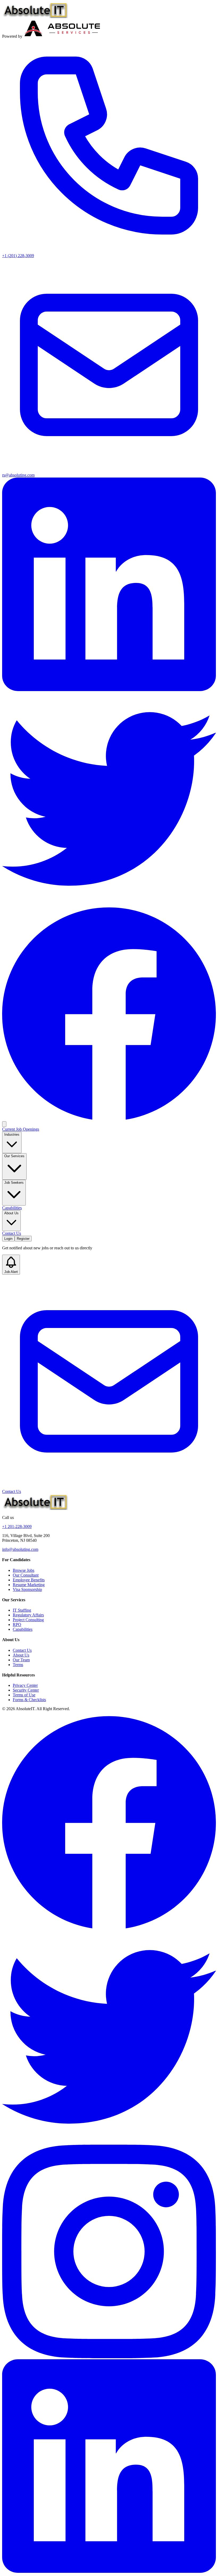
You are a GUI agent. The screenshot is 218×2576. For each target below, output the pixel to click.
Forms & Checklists (29, 1700)
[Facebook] (109, 1119)
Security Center (26, 1690)
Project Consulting (28, 1620)
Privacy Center (25, 1685)
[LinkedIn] (109, 690)
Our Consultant (26, 1575)
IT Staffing (22, 1610)
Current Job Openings (21, 1129)
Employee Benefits (29, 1580)
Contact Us (12, 1233)
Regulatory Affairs (28, 1615)
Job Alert (11, 1272)
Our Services (14, 1156)
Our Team (21, 1660)
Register (23, 1239)
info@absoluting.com (20, 1549)
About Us (11, 1213)
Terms (18, 1665)
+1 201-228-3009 (17, 1527)
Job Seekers (14, 1183)
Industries (12, 1134)
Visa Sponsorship (27, 1589)
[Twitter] (109, 904)
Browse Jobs (24, 1570)
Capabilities (12, 1208)
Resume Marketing (29, 1585)
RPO (17, 1625)
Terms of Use (24, 1695)
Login (8, 1239)
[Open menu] (4, 1124)
